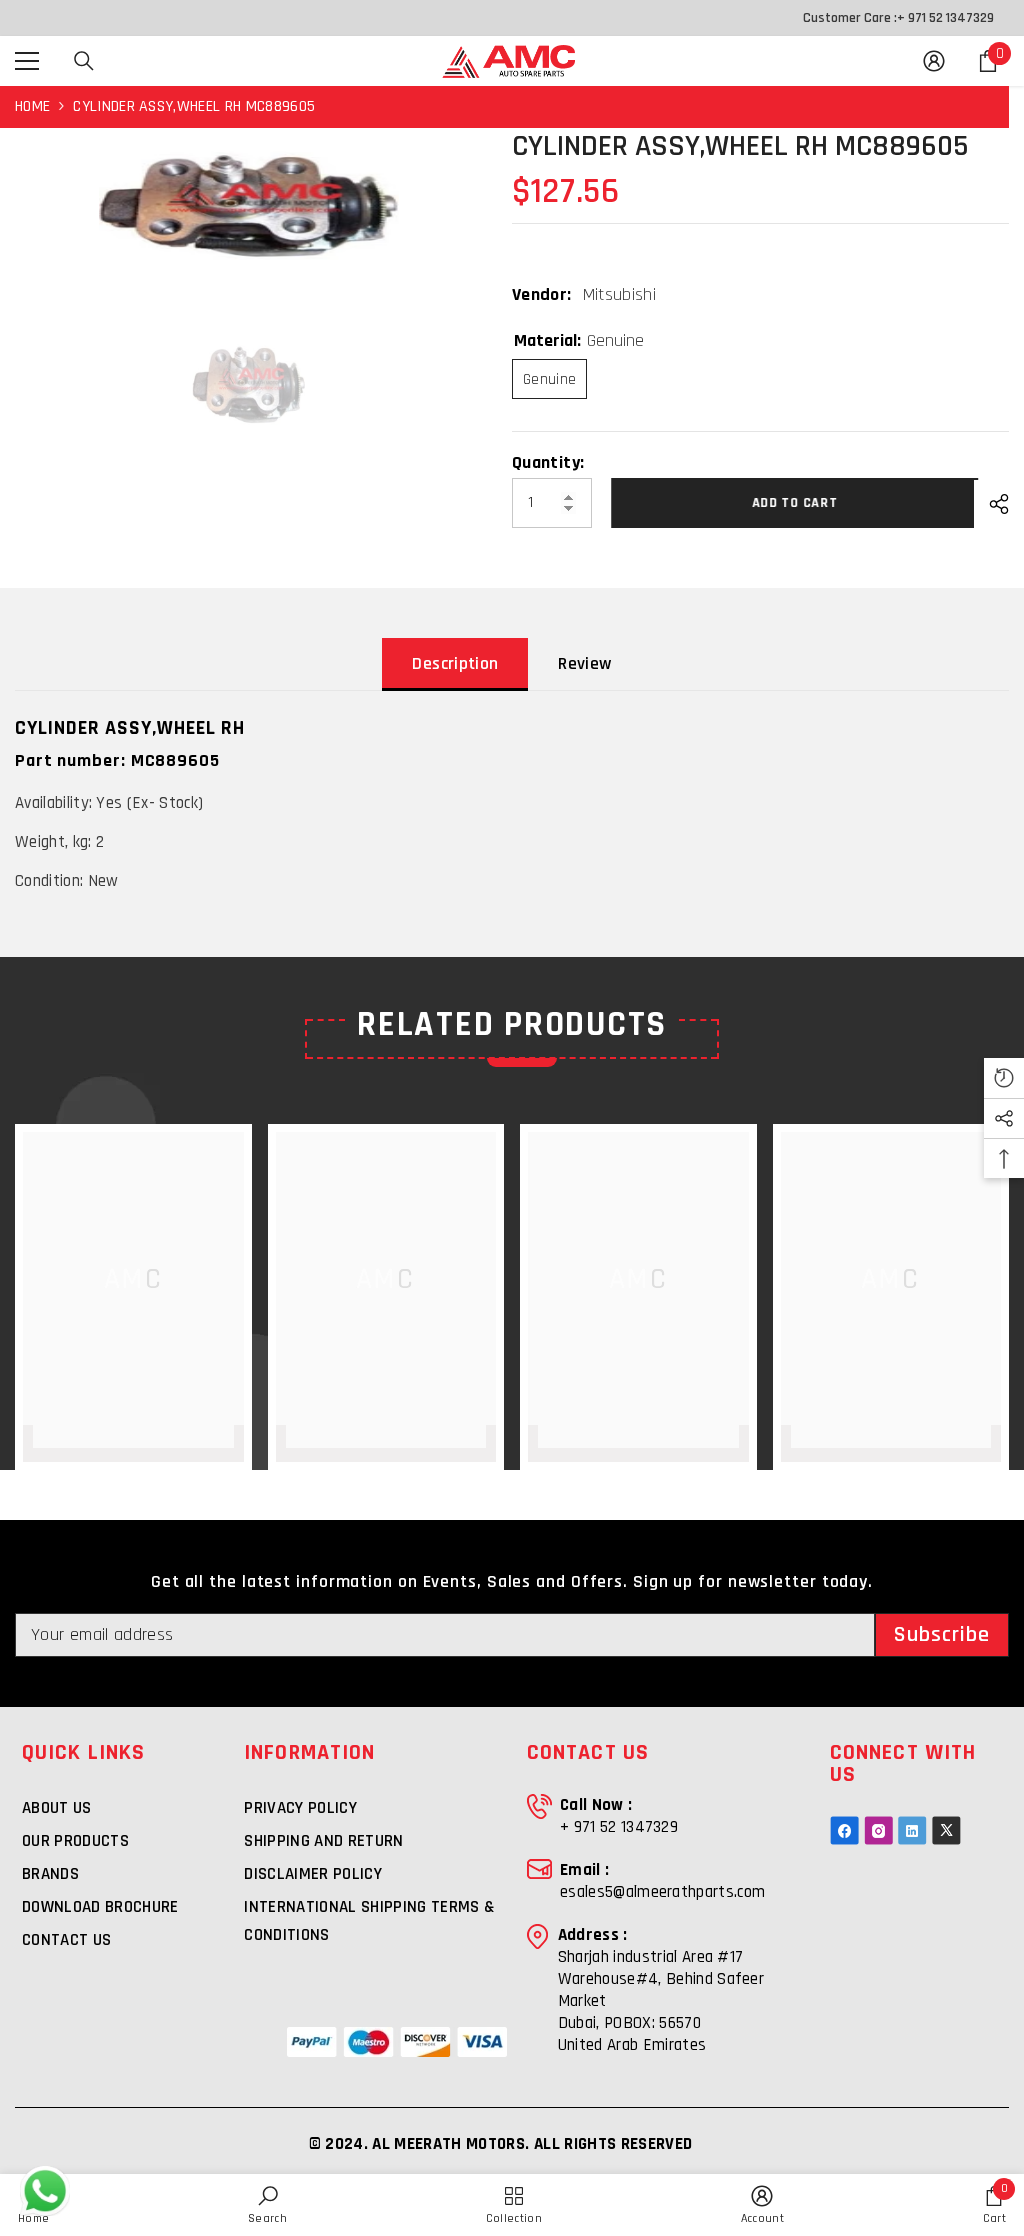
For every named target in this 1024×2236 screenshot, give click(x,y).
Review (584, 663)
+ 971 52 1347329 (945, 18)
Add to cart (792, 503)
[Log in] (934, 61)
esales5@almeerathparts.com (662, 1892)
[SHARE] (991, 504)
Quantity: (548, 463)
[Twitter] (946, 1830)
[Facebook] (844, 1830)
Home (32, 106)
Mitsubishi (620, 294)
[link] (267, 2205)
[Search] (84, 61)
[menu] (27, 61)
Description (455, 663)
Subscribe (942, 1635)
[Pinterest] (912, 1830)
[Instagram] (878, 1830)
